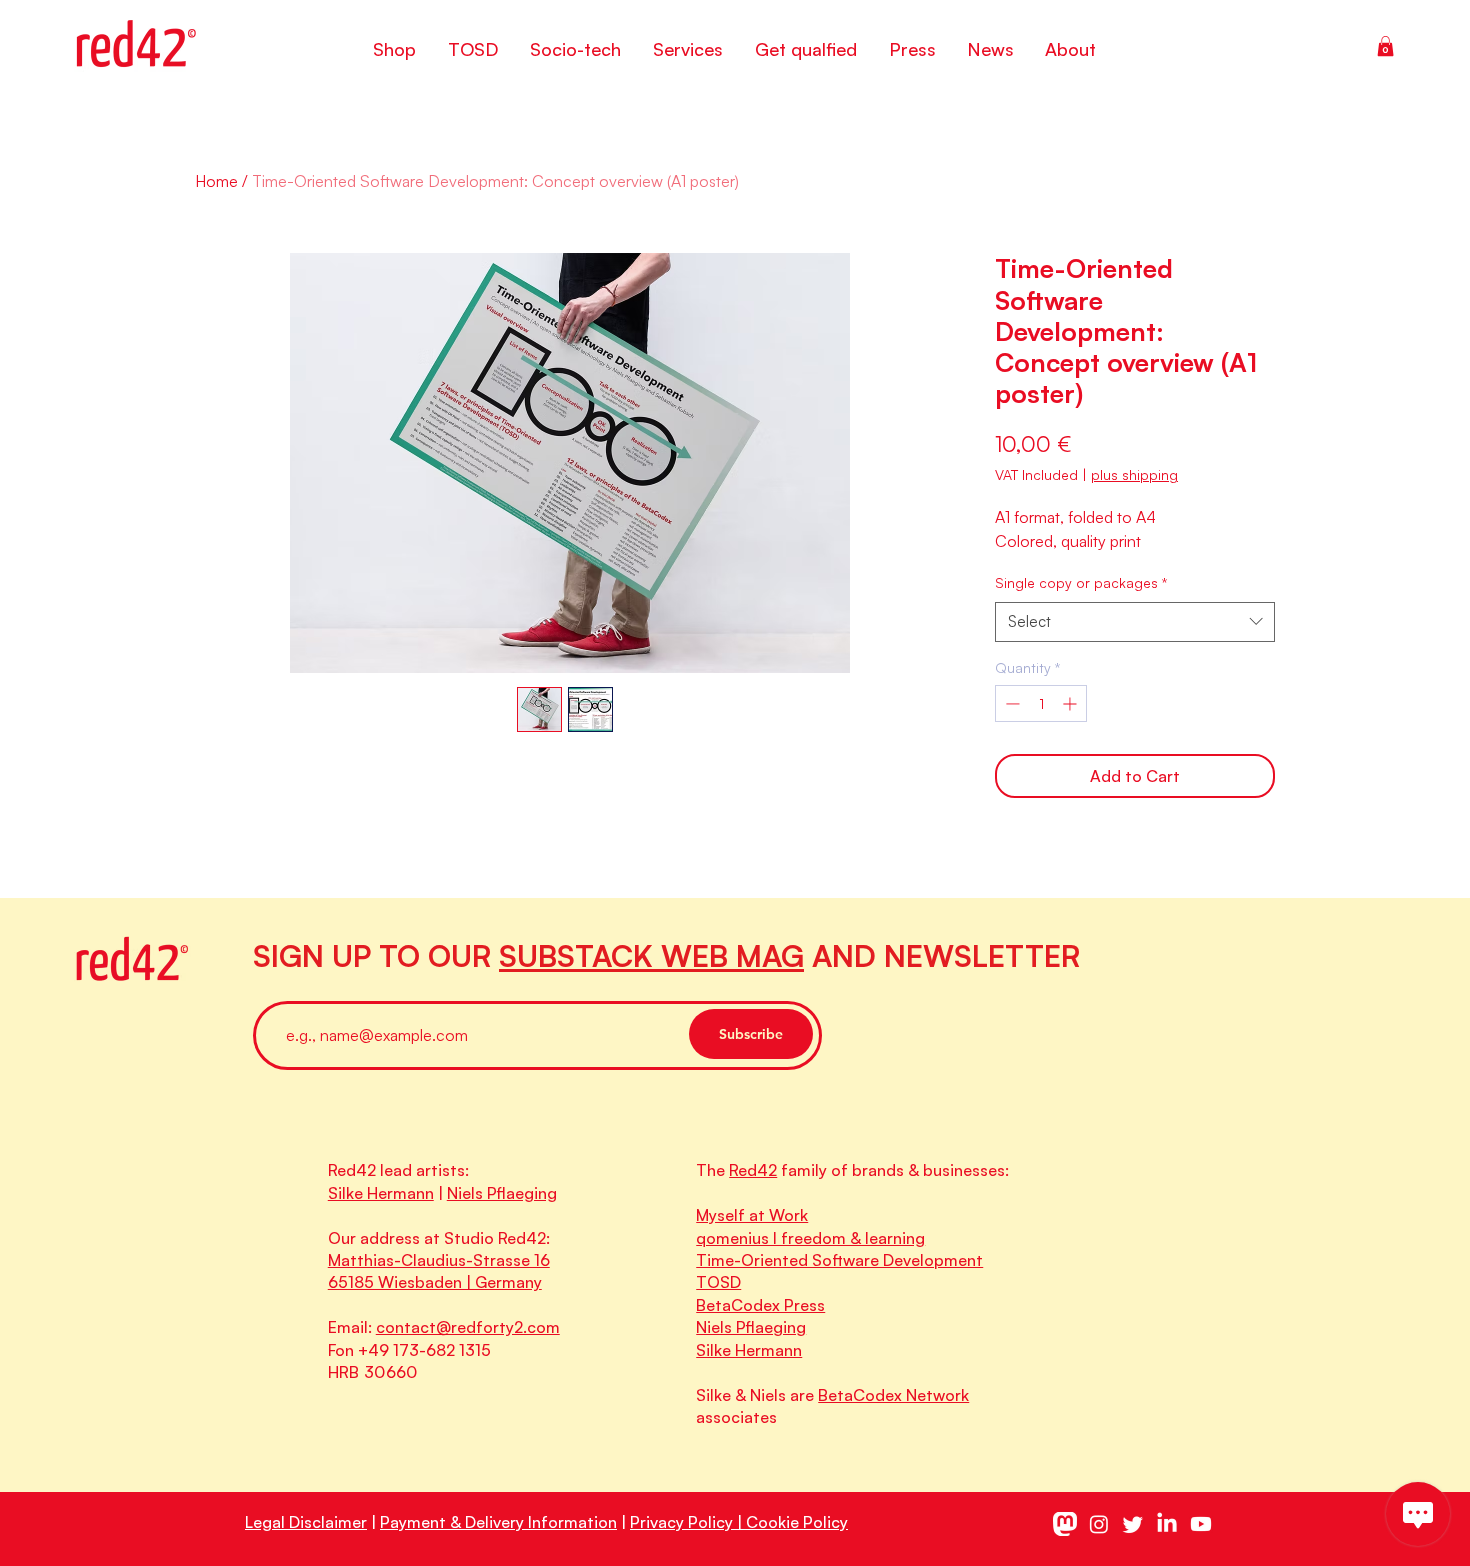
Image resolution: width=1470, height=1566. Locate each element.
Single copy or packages (1081, 582)
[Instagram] (1099, 1524)
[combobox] (1135, 622)
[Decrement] (1010, 703)
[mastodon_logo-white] (1065, 1524)
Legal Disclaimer (306, 1522)
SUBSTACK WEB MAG (651, 955)
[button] (1385, 46)
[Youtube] (1201, 1524)
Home (216, 181)
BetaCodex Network (893, 1395)
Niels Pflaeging (502, 1193)
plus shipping (1134, 474)
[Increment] (1071, 703)
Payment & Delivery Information (498, 1522)
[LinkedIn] (1167, 1524)
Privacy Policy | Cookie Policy (739, 1522)
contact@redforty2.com (468, 1327)
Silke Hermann (381, 1193)
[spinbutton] (1041, 703)
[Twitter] (1133, 1524)
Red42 (753, 1170)
